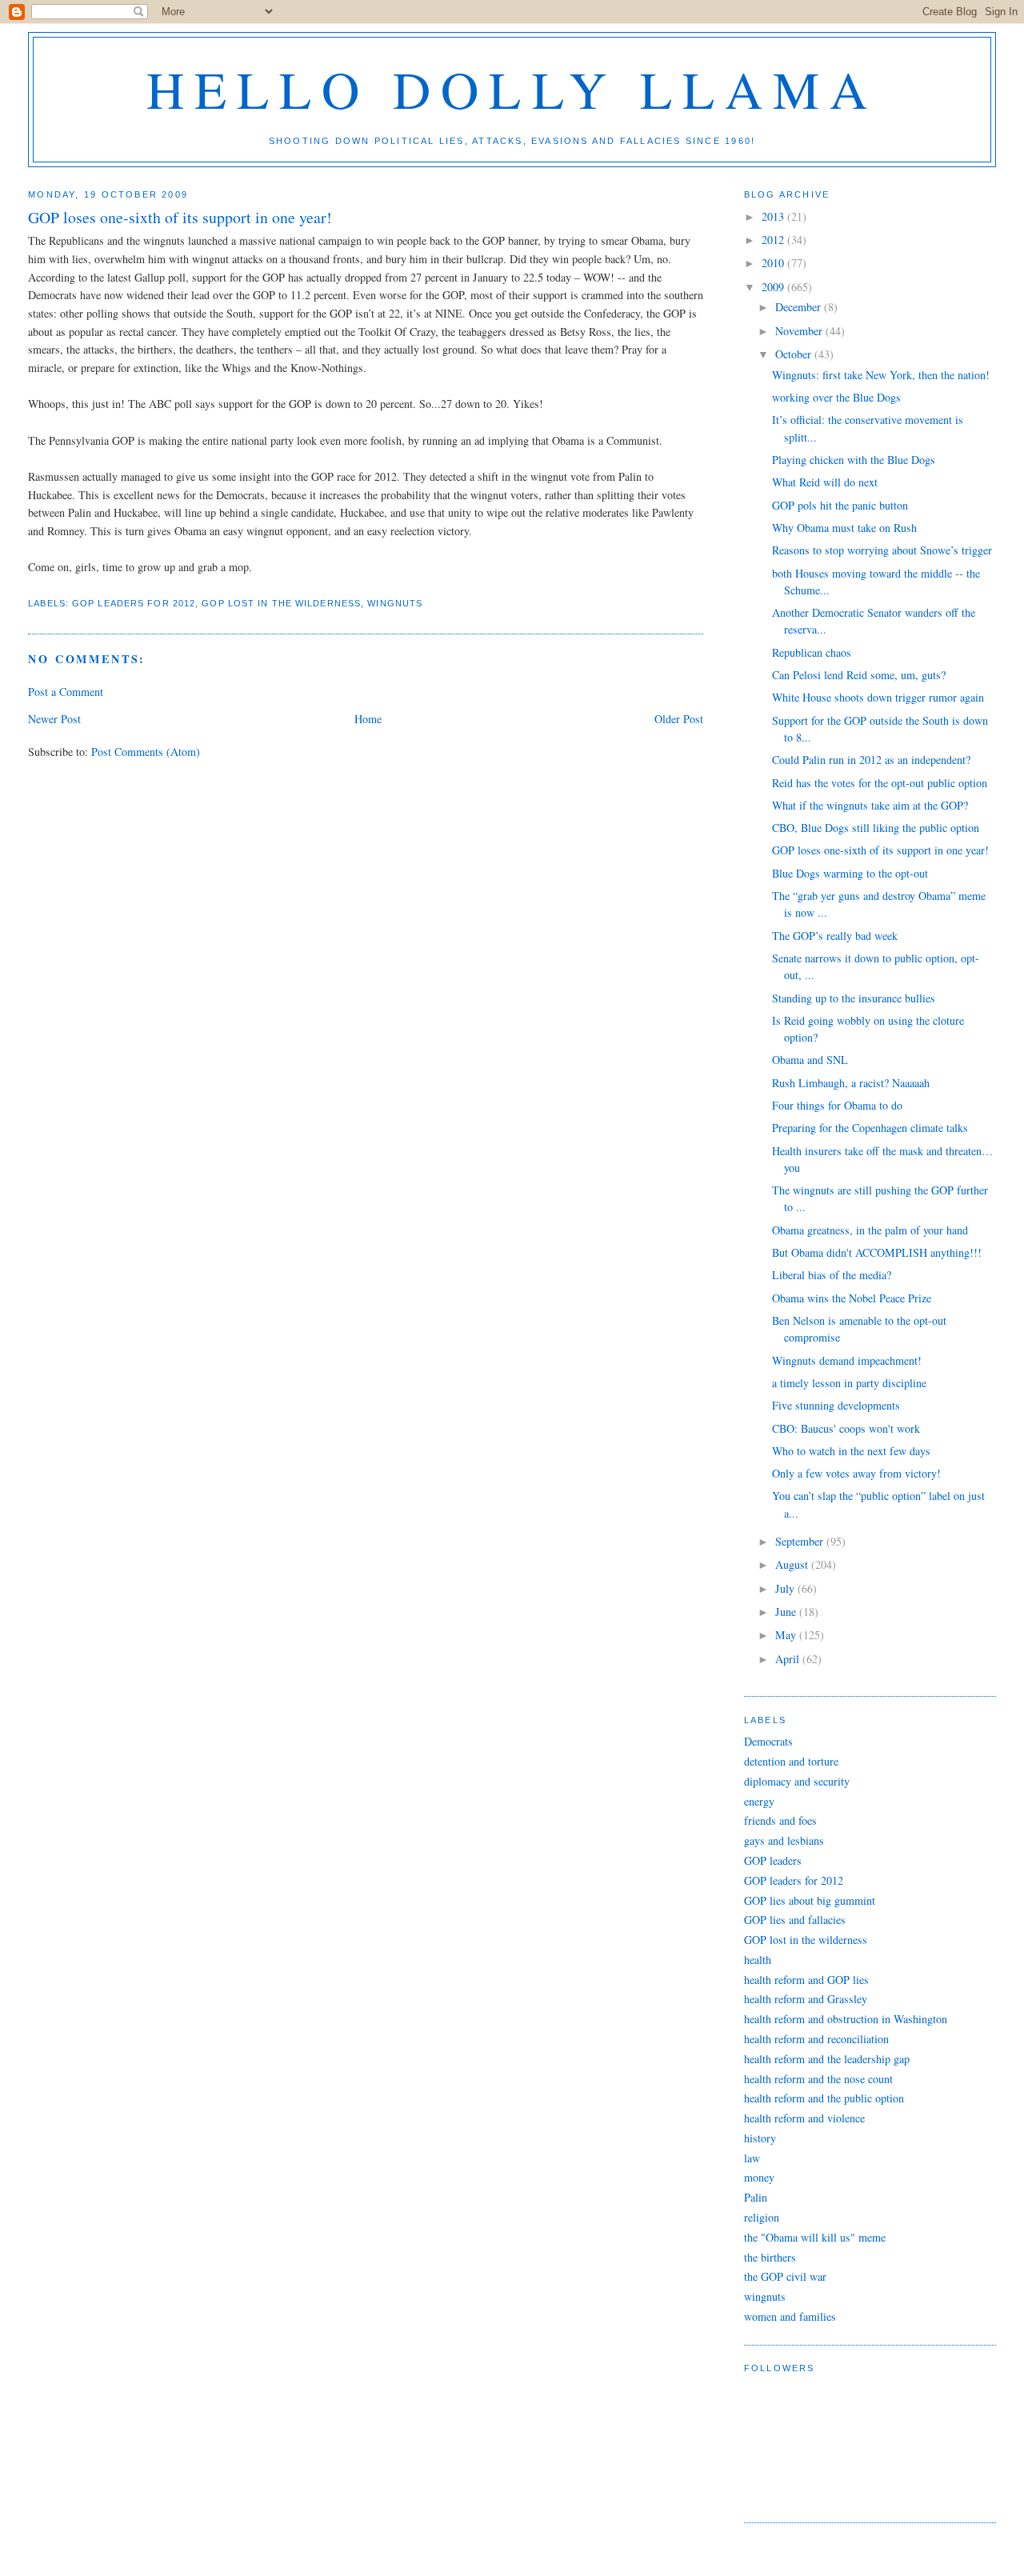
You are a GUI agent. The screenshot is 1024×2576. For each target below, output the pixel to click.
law (752, 2158)
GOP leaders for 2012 (134, 603)
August (793, 1564)
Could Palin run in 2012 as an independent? (871, 760)
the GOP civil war (785, 2276)
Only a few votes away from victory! (856, 1473)
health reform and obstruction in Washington (846, 2019)
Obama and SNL (810, 1060)
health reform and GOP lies (806, 1980)
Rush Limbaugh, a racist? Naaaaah (851, 1083)
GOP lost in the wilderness (281, 603)
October (795, 354)
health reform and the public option (824, 2098)
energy (759, 1801)
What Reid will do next (825, 482)
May (787, 1635)
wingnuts (395, 603)
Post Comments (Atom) (146, 752)
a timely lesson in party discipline (849, 1383)
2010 (774, 263)
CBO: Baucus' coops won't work (846, 1428)
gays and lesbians (784, 1840)
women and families (790, 2316)
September (801, 1541)
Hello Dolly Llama (512, 88)
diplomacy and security (797, 1781)
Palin (756, 2197)
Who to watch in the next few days (851, 1451)
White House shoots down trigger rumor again (878, 697)
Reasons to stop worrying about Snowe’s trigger (882, 550)
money (759, 2177)
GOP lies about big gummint (810, 1900)
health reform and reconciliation (816, 2039)
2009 (774, 287)
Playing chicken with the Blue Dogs (854, 460)
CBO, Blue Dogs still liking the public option (876, 828)
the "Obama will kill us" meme (815, 2237)
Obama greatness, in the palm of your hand (870, 1230)
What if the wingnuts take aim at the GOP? (870, 805)
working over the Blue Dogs (836, 397)
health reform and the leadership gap (827, 2059)
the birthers (770, 2257)
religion (762, 2217)
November (800, 331)
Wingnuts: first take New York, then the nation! (881, 375)
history (760, 2138)
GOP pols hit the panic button (840, 505)
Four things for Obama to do (837, 1105)
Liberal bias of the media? (832, 1275)
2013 (774, 216)
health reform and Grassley (806, 1999)
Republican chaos (812, 652)
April (789, 1659)
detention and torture (791, 1761)
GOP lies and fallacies (795, 1920)
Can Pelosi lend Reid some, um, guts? (859, 675)
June (787, 1612)
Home (368, 719)
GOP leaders (773, 1860)
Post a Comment (66, 692)
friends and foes (780, 1820)
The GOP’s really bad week (835, 936)
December (800, 307)
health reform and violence (804, 2118)
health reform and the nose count (818, 2079)
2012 (774, 240)
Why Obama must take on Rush (844, 528)
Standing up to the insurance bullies (854, 998)
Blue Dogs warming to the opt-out (850, 873)
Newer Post (54, 719)
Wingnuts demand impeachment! (847, 1360)
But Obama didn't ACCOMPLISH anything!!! (877, 1252)
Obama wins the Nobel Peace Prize (852, 1298)
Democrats (768, 1741)
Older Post (679, 719)
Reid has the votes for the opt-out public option (880, 783)
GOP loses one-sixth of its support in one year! (880, 850)
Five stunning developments (836, 1405)
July (786, 1588)
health (758, 1960)
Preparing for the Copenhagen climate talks (870, 1128)
